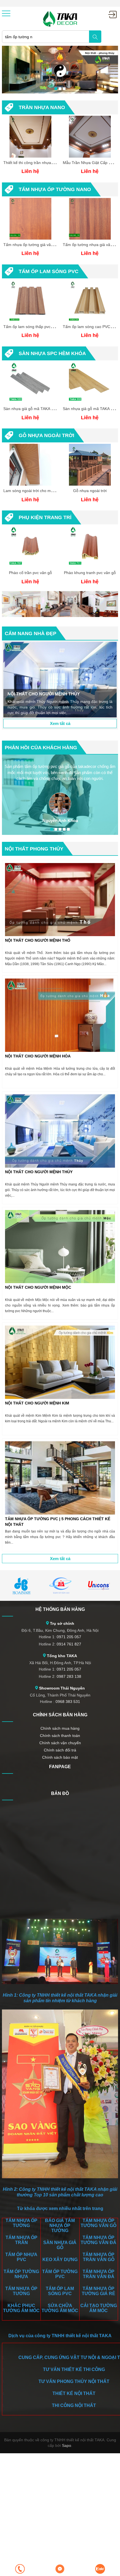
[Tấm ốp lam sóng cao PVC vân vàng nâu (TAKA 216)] (90, 301)
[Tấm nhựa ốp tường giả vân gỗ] (30, 219)
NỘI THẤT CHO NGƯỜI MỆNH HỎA (38, 1056)
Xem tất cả (60, 723)
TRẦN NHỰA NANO (42, 107)
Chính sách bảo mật (60, 1757)
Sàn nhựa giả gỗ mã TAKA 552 (90, 409)
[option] (60, 70)
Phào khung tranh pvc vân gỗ (90, 573)
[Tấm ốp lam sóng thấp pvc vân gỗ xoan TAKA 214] (30, 301)
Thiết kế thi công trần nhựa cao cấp (35, 163)
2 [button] (60, 89)
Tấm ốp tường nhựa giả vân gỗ (90, 245)
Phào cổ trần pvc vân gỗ (30, 573)
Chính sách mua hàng (60, 1728)
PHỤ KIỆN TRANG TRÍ (45, 517)
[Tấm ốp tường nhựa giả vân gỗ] (90, 219)
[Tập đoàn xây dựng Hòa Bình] (21, 1585)
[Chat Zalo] (100, 2569)
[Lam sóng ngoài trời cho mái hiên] (30, 465)
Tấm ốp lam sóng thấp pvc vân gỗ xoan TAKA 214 (48, 327)
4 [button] (64, 829)
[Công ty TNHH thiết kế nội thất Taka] (60, 18)
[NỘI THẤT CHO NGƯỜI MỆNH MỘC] (60, 1247)
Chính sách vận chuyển (60, 1743)
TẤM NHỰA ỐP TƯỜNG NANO (55, 189)
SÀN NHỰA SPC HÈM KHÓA (52, 353)
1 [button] (56, 89)
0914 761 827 (69, 1644)
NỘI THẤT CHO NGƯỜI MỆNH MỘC (38, 1287)
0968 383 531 (68, 1702)
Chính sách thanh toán (60, 1736)
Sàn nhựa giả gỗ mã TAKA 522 (31, 409)
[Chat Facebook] (60, 2569)
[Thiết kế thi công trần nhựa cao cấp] (30, 137)
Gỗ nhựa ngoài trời (90, 491)
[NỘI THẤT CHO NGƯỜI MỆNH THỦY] (60, 680)
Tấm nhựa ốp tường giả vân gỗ (31, 245)
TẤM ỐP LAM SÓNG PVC (49, 271)
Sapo (67, 2445)
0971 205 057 (69, 1637)
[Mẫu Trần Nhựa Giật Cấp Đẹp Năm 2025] (90, 137)
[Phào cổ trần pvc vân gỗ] (30, 547)
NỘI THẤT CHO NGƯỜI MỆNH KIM (37, 1403)
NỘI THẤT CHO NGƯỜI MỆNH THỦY (39, 1172)
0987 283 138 (69, 1676)
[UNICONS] (99, 1585)
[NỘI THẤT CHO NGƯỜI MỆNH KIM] (60, 1362)
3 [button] (64, 89)
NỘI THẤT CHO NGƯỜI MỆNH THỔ (38, 940)
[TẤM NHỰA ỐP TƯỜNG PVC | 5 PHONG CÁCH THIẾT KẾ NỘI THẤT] (60, 1478)
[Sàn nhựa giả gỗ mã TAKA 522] (30, 383)
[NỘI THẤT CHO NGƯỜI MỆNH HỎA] (60, 1015)
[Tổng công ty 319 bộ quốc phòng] (60, 1585)
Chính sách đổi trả (60, 1750)
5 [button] (68, 829)
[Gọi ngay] (20, 2569)
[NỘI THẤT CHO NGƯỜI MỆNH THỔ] (60, 900)
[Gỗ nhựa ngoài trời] (90, 465)
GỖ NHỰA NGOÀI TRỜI (46, 435)
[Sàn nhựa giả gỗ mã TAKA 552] (90, 383)
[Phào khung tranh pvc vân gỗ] (90, 547)
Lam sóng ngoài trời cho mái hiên (33, 491)
